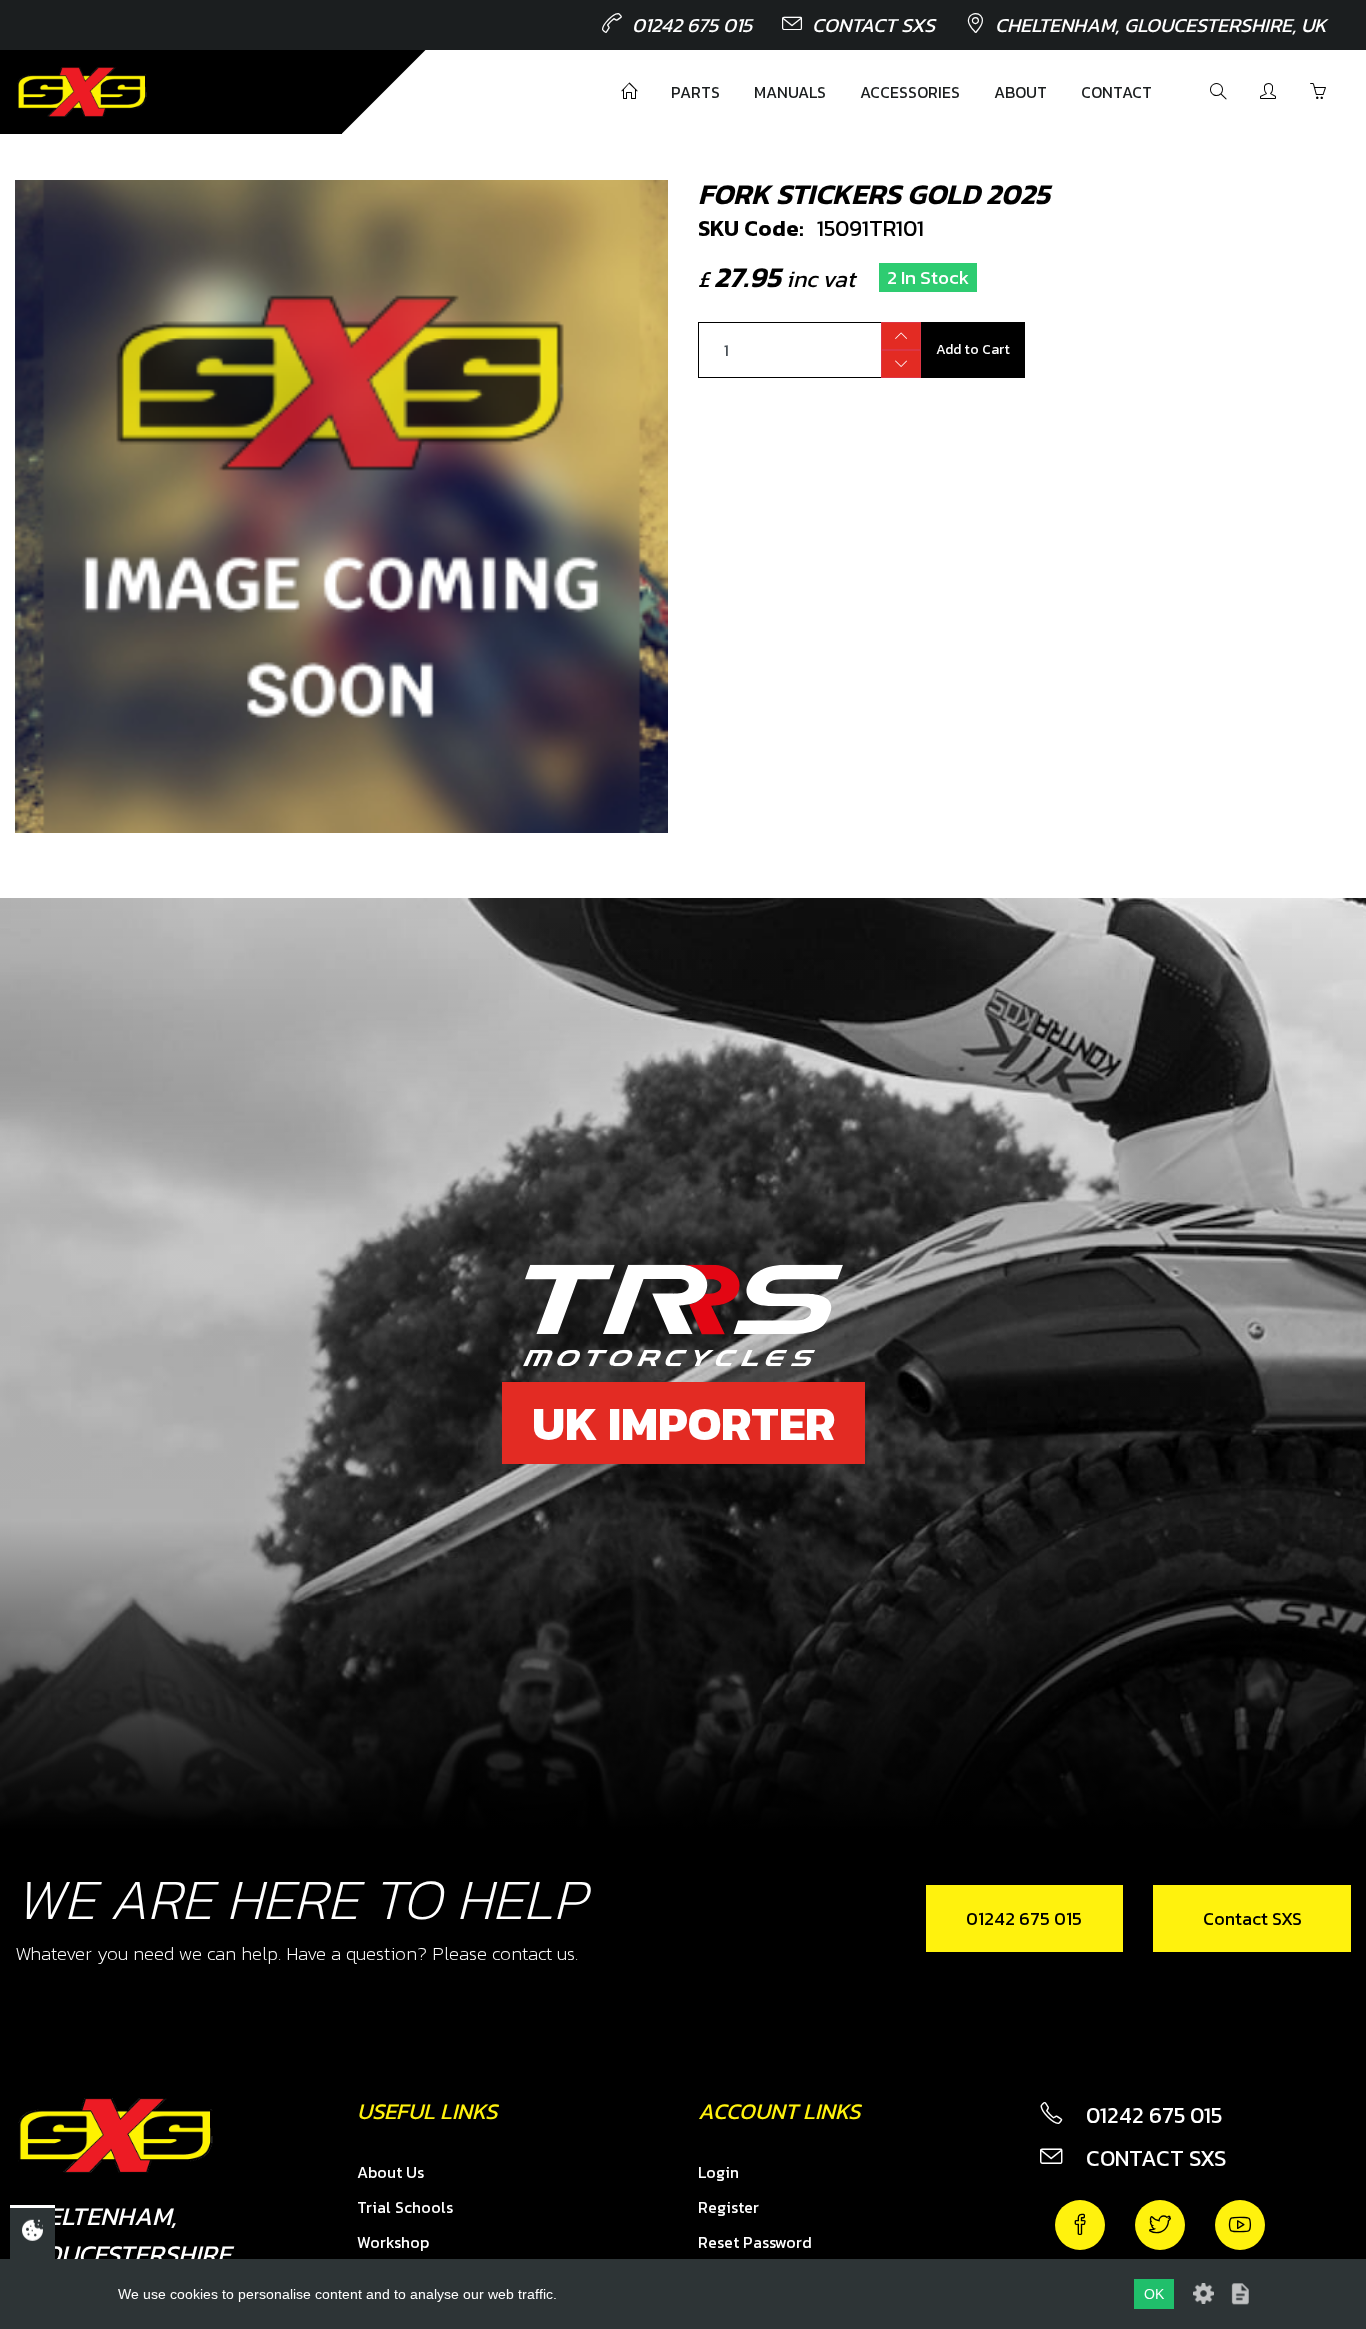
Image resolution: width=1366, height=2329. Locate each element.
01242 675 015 (692, 25)
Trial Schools (405, 2207)
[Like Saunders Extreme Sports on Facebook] (1080, 2225)
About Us (390, 2172)
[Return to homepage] (82, 92)
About (1020, 92)
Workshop (393, 2242)
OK (1154, 2294)
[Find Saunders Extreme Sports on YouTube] (1240, 2225)
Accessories (910, 92)
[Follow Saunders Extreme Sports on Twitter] (1160, 2225)
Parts (695, 92)
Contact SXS (873, 25)
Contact (1116, 92)
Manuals (790, 92)
